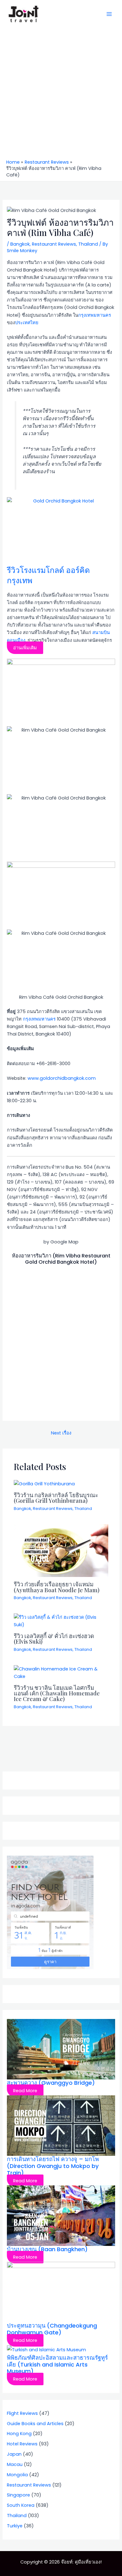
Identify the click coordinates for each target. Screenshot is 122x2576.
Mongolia (17, 2475)
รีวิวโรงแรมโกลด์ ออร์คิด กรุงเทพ (48, 575)
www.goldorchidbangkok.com (62, 1078)
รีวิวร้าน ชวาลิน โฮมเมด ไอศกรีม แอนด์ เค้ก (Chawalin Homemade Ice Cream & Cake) (57, 1693)
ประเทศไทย (27, 323)
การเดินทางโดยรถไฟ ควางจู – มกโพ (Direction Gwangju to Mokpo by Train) (53, 2166)
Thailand (88, 244)
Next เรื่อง (61, 1433)
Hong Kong (19, 2434)
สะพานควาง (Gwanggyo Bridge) (51, 2083)
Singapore (18, 2495)
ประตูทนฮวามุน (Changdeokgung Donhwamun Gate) (52, 2329)
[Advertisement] (61, 95)
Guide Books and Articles (35, 2424)
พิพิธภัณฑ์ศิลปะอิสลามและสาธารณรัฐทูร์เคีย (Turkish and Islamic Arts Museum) (57, 2365)
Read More (25, 2091)
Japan (14, 2454)
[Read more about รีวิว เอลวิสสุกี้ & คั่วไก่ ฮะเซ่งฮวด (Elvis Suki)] (61, 1621)
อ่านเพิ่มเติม (25, 648)
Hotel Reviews (22, 2444)
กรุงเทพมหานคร (95, 315)
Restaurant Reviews (54, 244)
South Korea (21, 2505)
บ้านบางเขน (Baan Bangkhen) (47, 2249)
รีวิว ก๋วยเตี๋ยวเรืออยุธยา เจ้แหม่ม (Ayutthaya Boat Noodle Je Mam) (57, 1587)
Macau (15, 2464)
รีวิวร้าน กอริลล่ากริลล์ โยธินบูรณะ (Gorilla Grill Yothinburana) (56, 1498)
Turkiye (15, 2526)
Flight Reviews (22, 2413)
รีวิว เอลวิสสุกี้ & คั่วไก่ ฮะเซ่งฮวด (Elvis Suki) (54, 1639)
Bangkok (20, 244)
